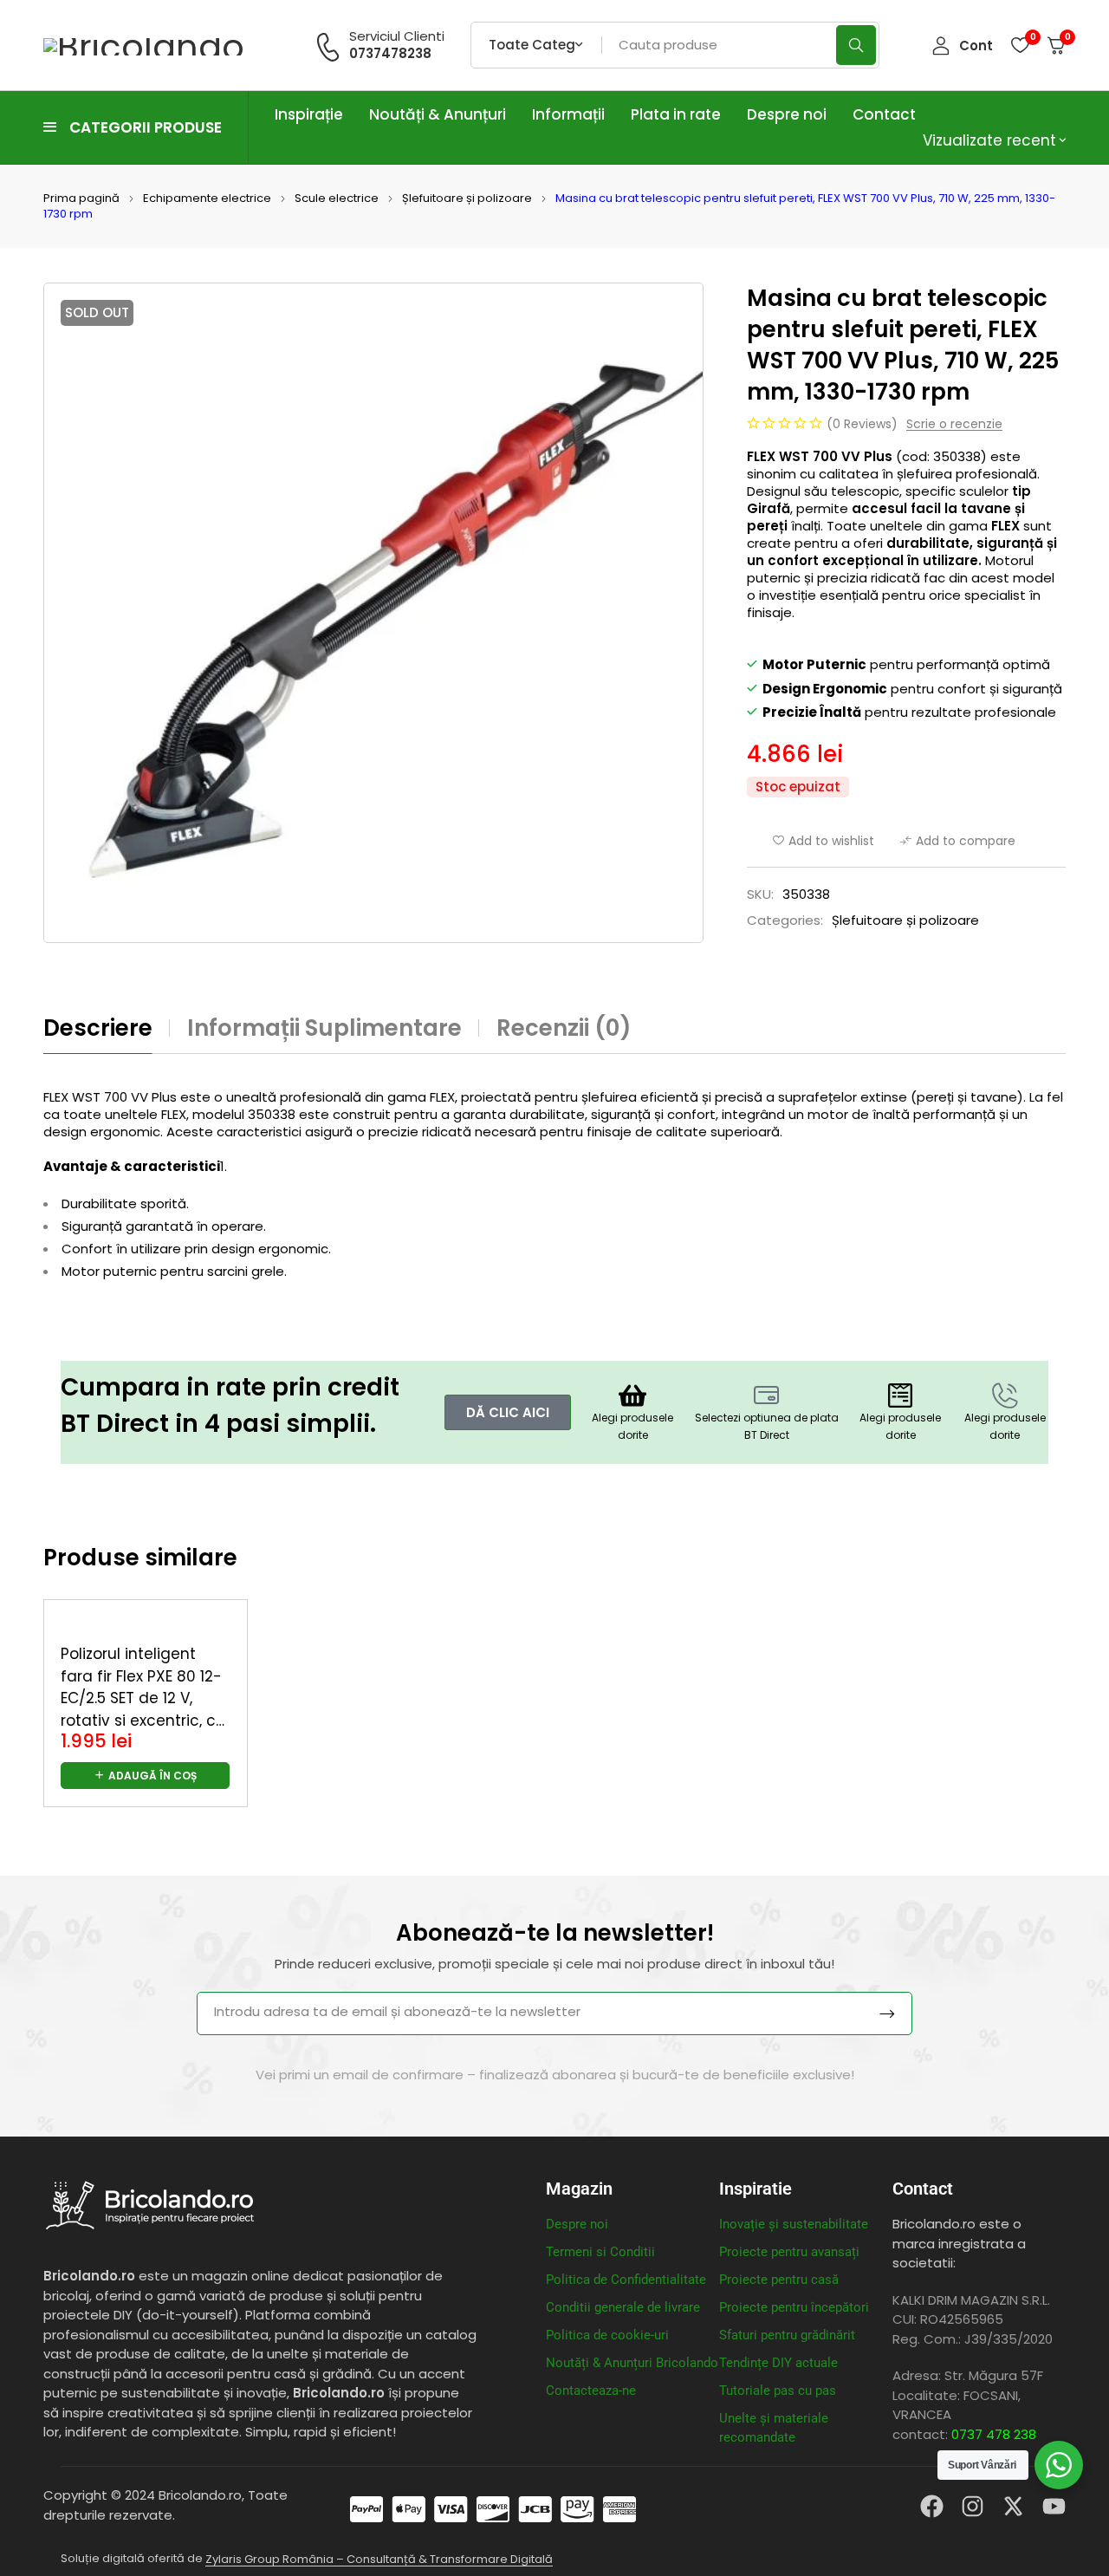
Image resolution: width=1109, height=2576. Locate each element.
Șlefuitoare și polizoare (467, 198)
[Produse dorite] (1020, 45)
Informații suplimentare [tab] (324, 1028)
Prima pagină (81, 198)
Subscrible (887, 2013)
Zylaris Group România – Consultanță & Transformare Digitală (379, 2559)
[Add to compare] (958, 841)
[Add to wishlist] (824, 841)
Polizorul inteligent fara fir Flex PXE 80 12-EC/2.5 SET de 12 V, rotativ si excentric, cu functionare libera (143, 1698)
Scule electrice (337, 198)
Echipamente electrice (207, 198)
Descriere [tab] (98, 1028)
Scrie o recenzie (954, 424)
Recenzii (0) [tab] (564, 1028)
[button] (145, 1776)
